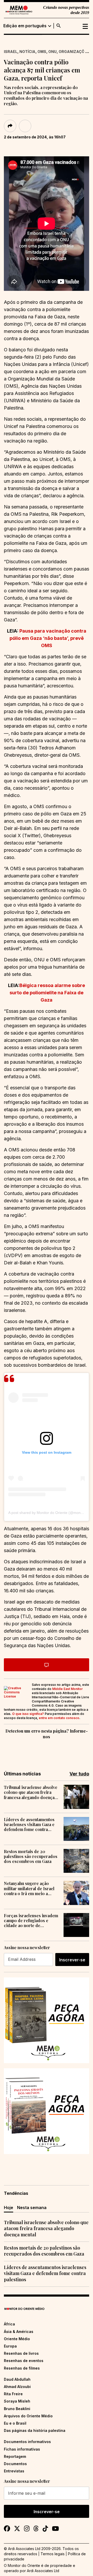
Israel (11, 52)
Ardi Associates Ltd (43, 2571)
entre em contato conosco (59, 1718)
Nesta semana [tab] (32, 2208)
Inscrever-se (72, 1960)
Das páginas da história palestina (35, 2430)
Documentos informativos (27, 2442)
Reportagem (15, 2456)
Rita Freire (13, 2394)
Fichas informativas (22, 2449)
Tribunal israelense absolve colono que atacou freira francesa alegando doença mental (31, 1792)
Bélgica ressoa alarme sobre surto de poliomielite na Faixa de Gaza (47, 993)
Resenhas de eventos (24, 2361)
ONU (52, 52)
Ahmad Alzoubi (17, 2387)
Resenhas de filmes (22, 2368)
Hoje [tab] (9, 2208)
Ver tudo (79, 1774)
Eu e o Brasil (15, 2423)
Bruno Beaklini (17, 2409)
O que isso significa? (28, 1714)
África (9, 2324)
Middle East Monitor (67, 1689)
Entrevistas (14, 2471)
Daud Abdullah (17, 2379)
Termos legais (53, 2554)
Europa (10, 2346)
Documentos (15, 2464)
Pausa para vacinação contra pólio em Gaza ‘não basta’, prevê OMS (48, 638)
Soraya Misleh (17, 2401)
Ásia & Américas (19, 2332)
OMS (42, 52)
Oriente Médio (17, 2339)
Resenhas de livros (21, 2353)
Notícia (27, 52)
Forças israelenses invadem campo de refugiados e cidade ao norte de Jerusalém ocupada (31, 1921)
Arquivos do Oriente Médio (28, 2416)
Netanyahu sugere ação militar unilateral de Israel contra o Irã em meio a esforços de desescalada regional (29, 1888)
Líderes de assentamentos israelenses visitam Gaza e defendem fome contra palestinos (29, 1824)
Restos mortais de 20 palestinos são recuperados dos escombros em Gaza (31, 1856)
